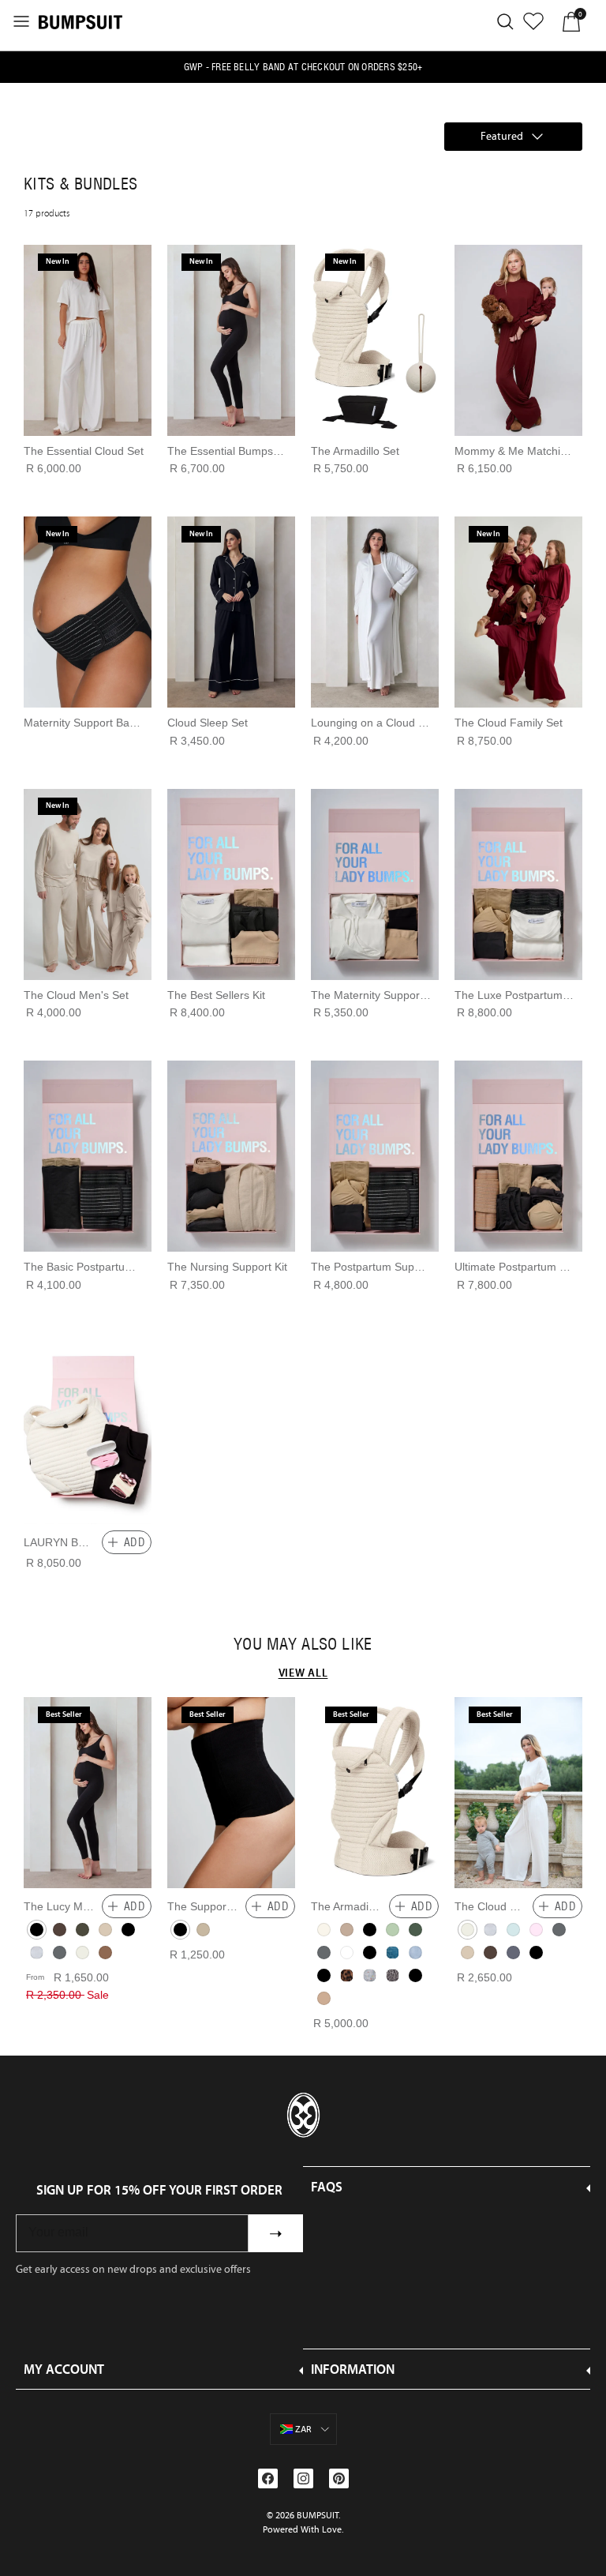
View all (303, 1673)
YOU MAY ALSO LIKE (303, 1644)
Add (135, 1542)
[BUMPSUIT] (80, 21)
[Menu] (21, 21)
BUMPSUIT (318, 2515)
